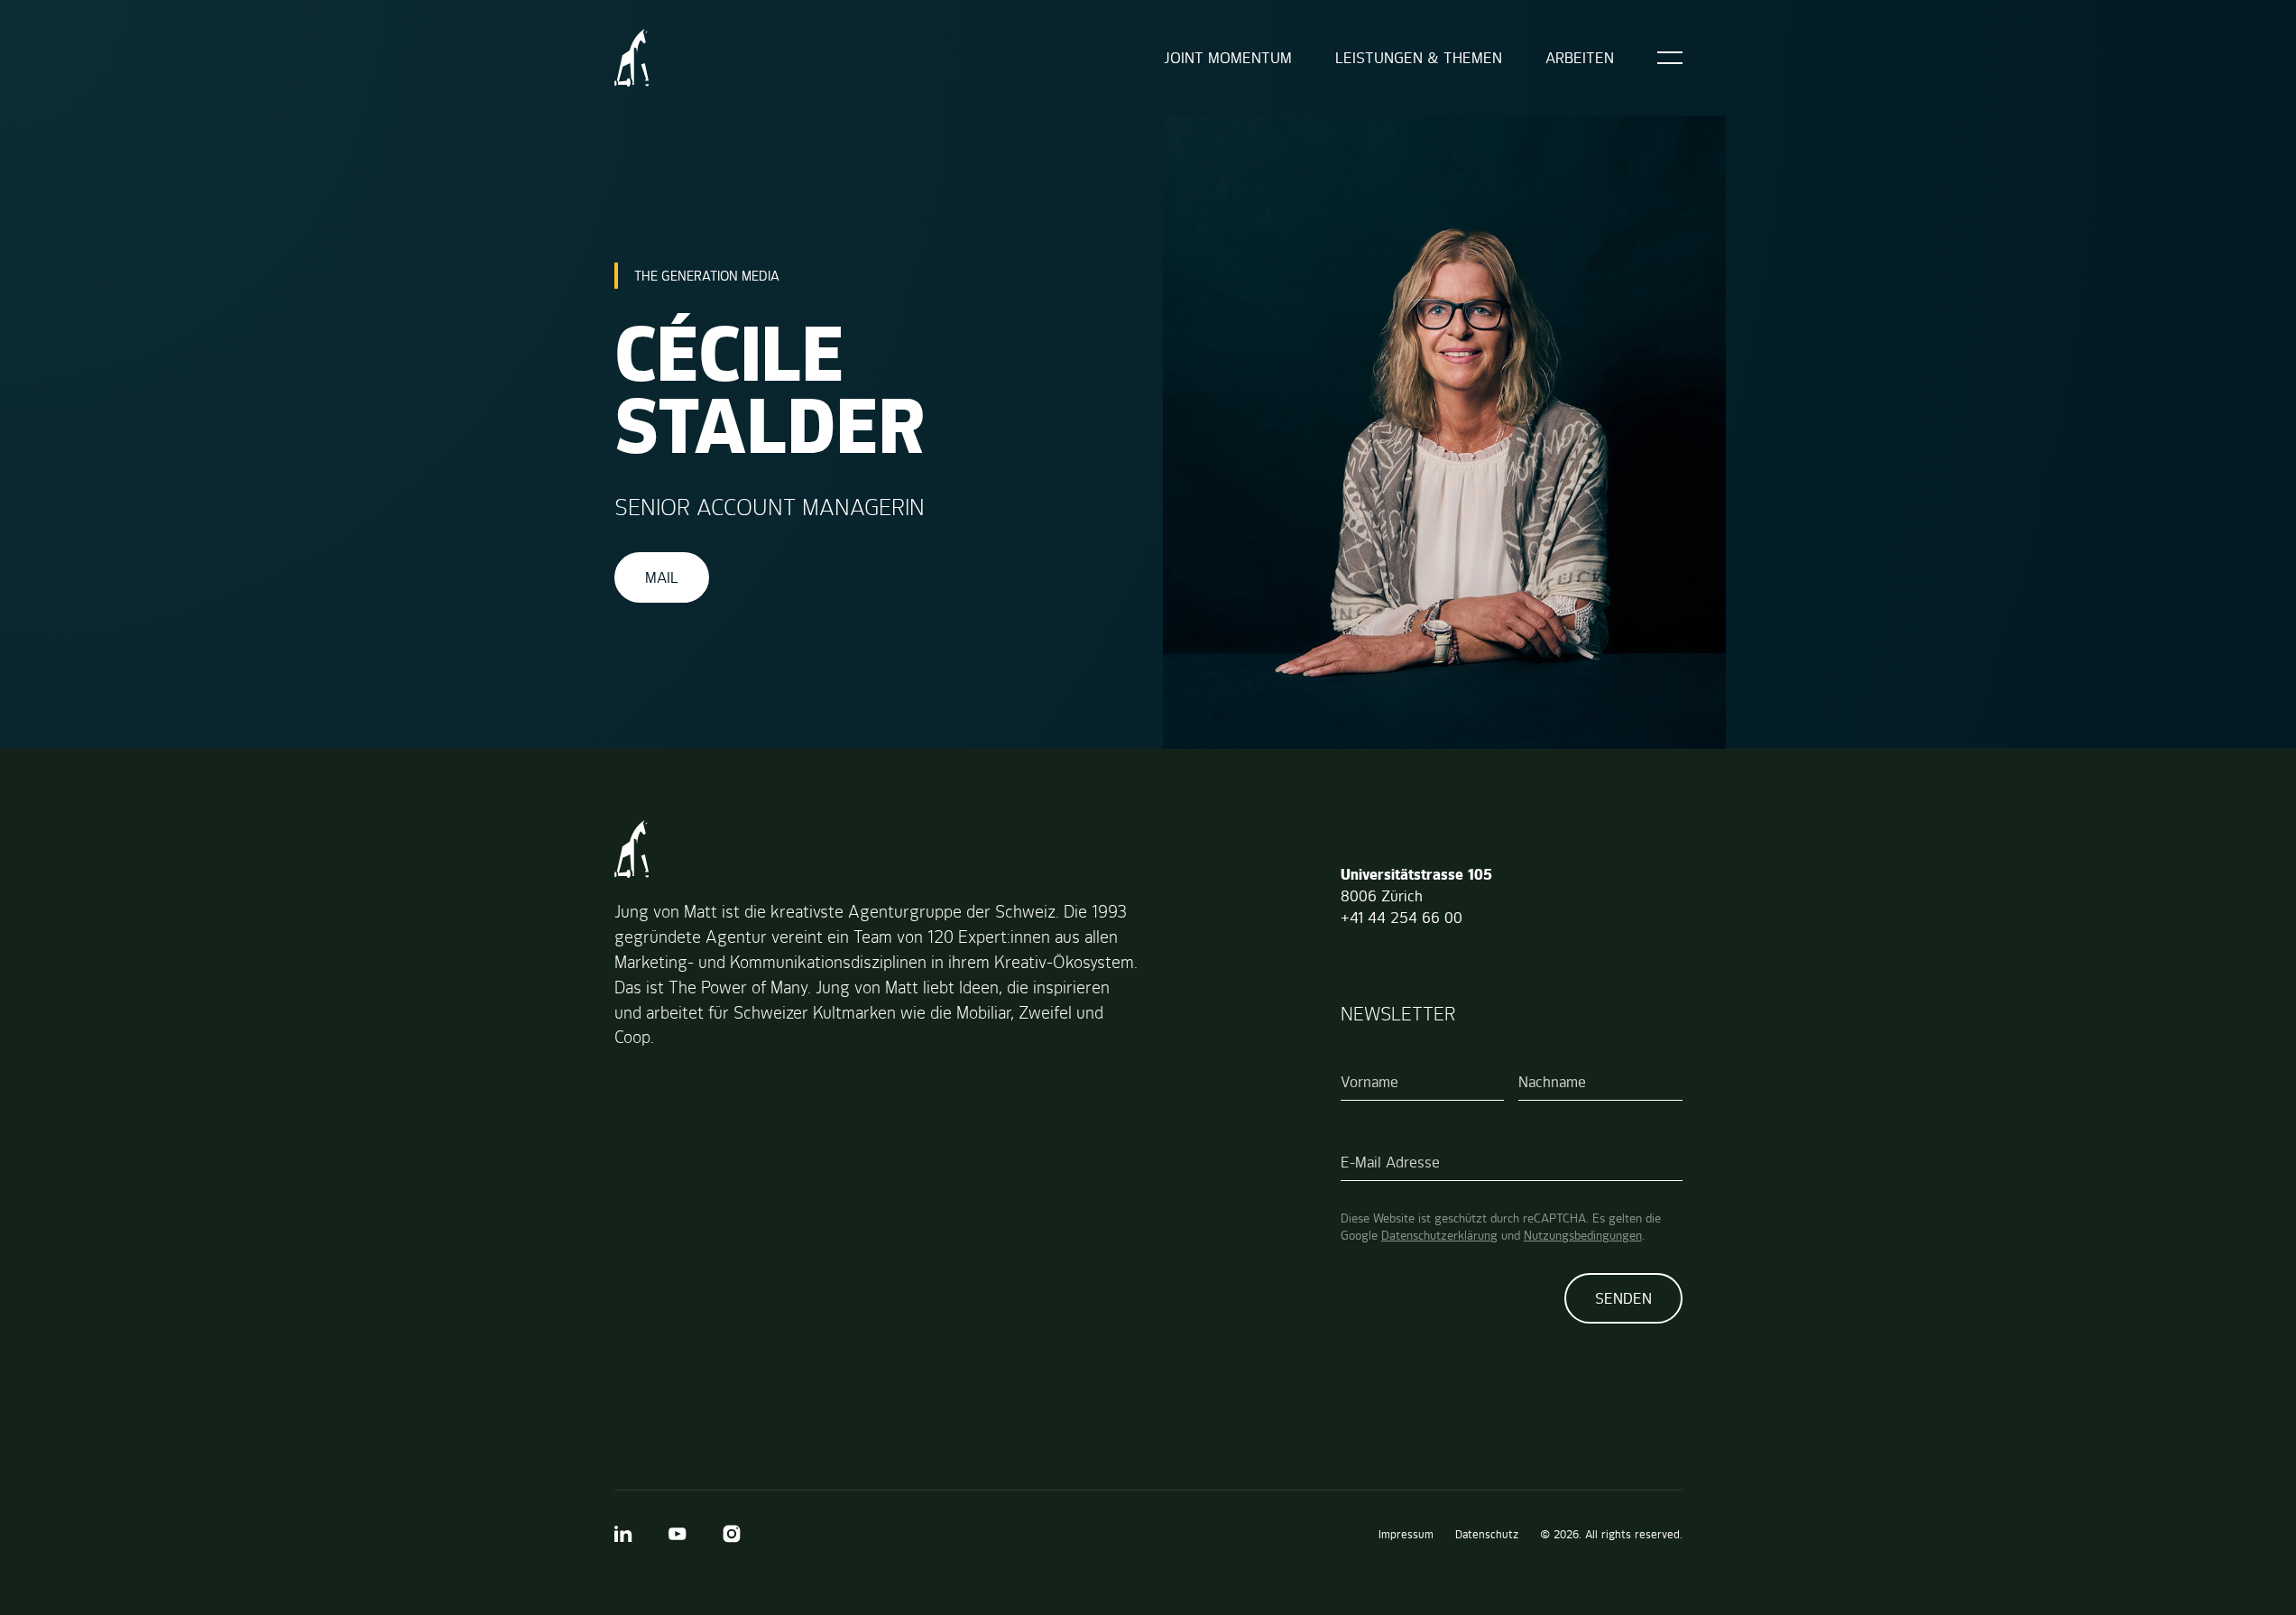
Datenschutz (1487, 1534)
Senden (1623, 1298)
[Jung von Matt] (632, 58)
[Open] (1670, 58)
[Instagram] (732, 1534)
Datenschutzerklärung (1439, 1235)
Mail (662, 577)
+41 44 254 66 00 (1402, 918)
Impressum (1406, 1534)
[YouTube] (678, 1534)
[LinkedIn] (623, 1534)
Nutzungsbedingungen (1583, 1235)
